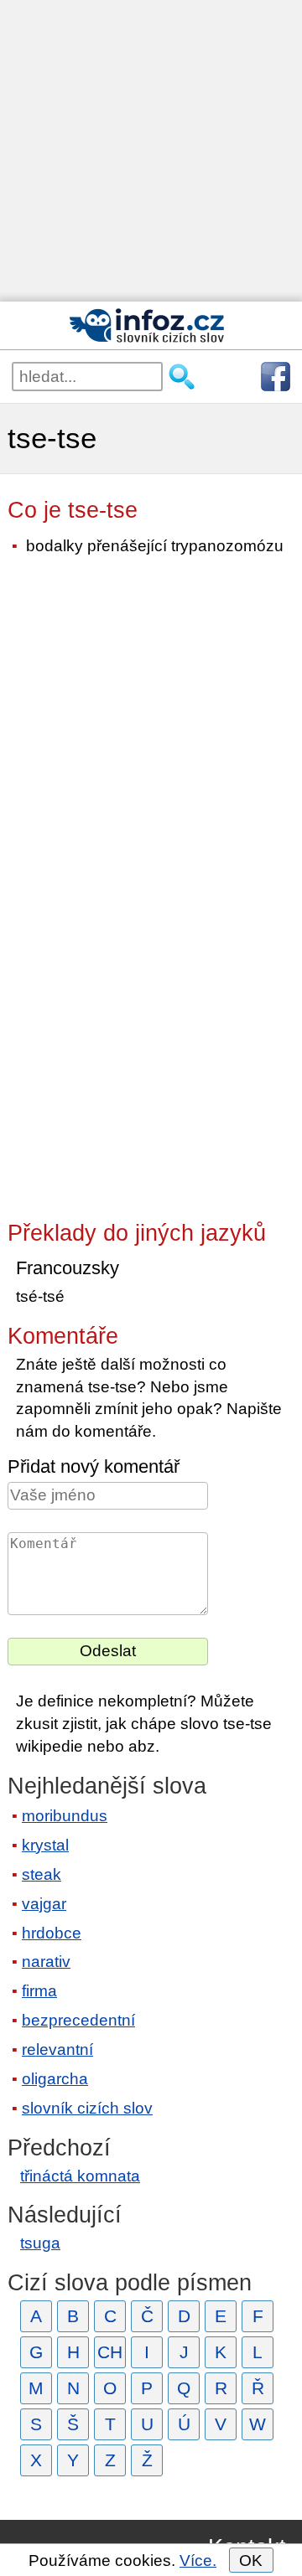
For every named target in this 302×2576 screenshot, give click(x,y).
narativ (46, 1962)
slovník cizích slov (87, 2108)
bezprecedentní (78, 2020)
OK (251, 2561)
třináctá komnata (80, 2176)
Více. (198, 2561)
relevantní (57, 2049)
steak (42, 1874)
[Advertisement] (151, 151)
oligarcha (55, 2079)
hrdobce (52, 1933)
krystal (45, 1845)
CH (110, 2352)
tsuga (40, 2243)
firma (39, 1991)
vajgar (44, 1904)
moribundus (65, 1816)
